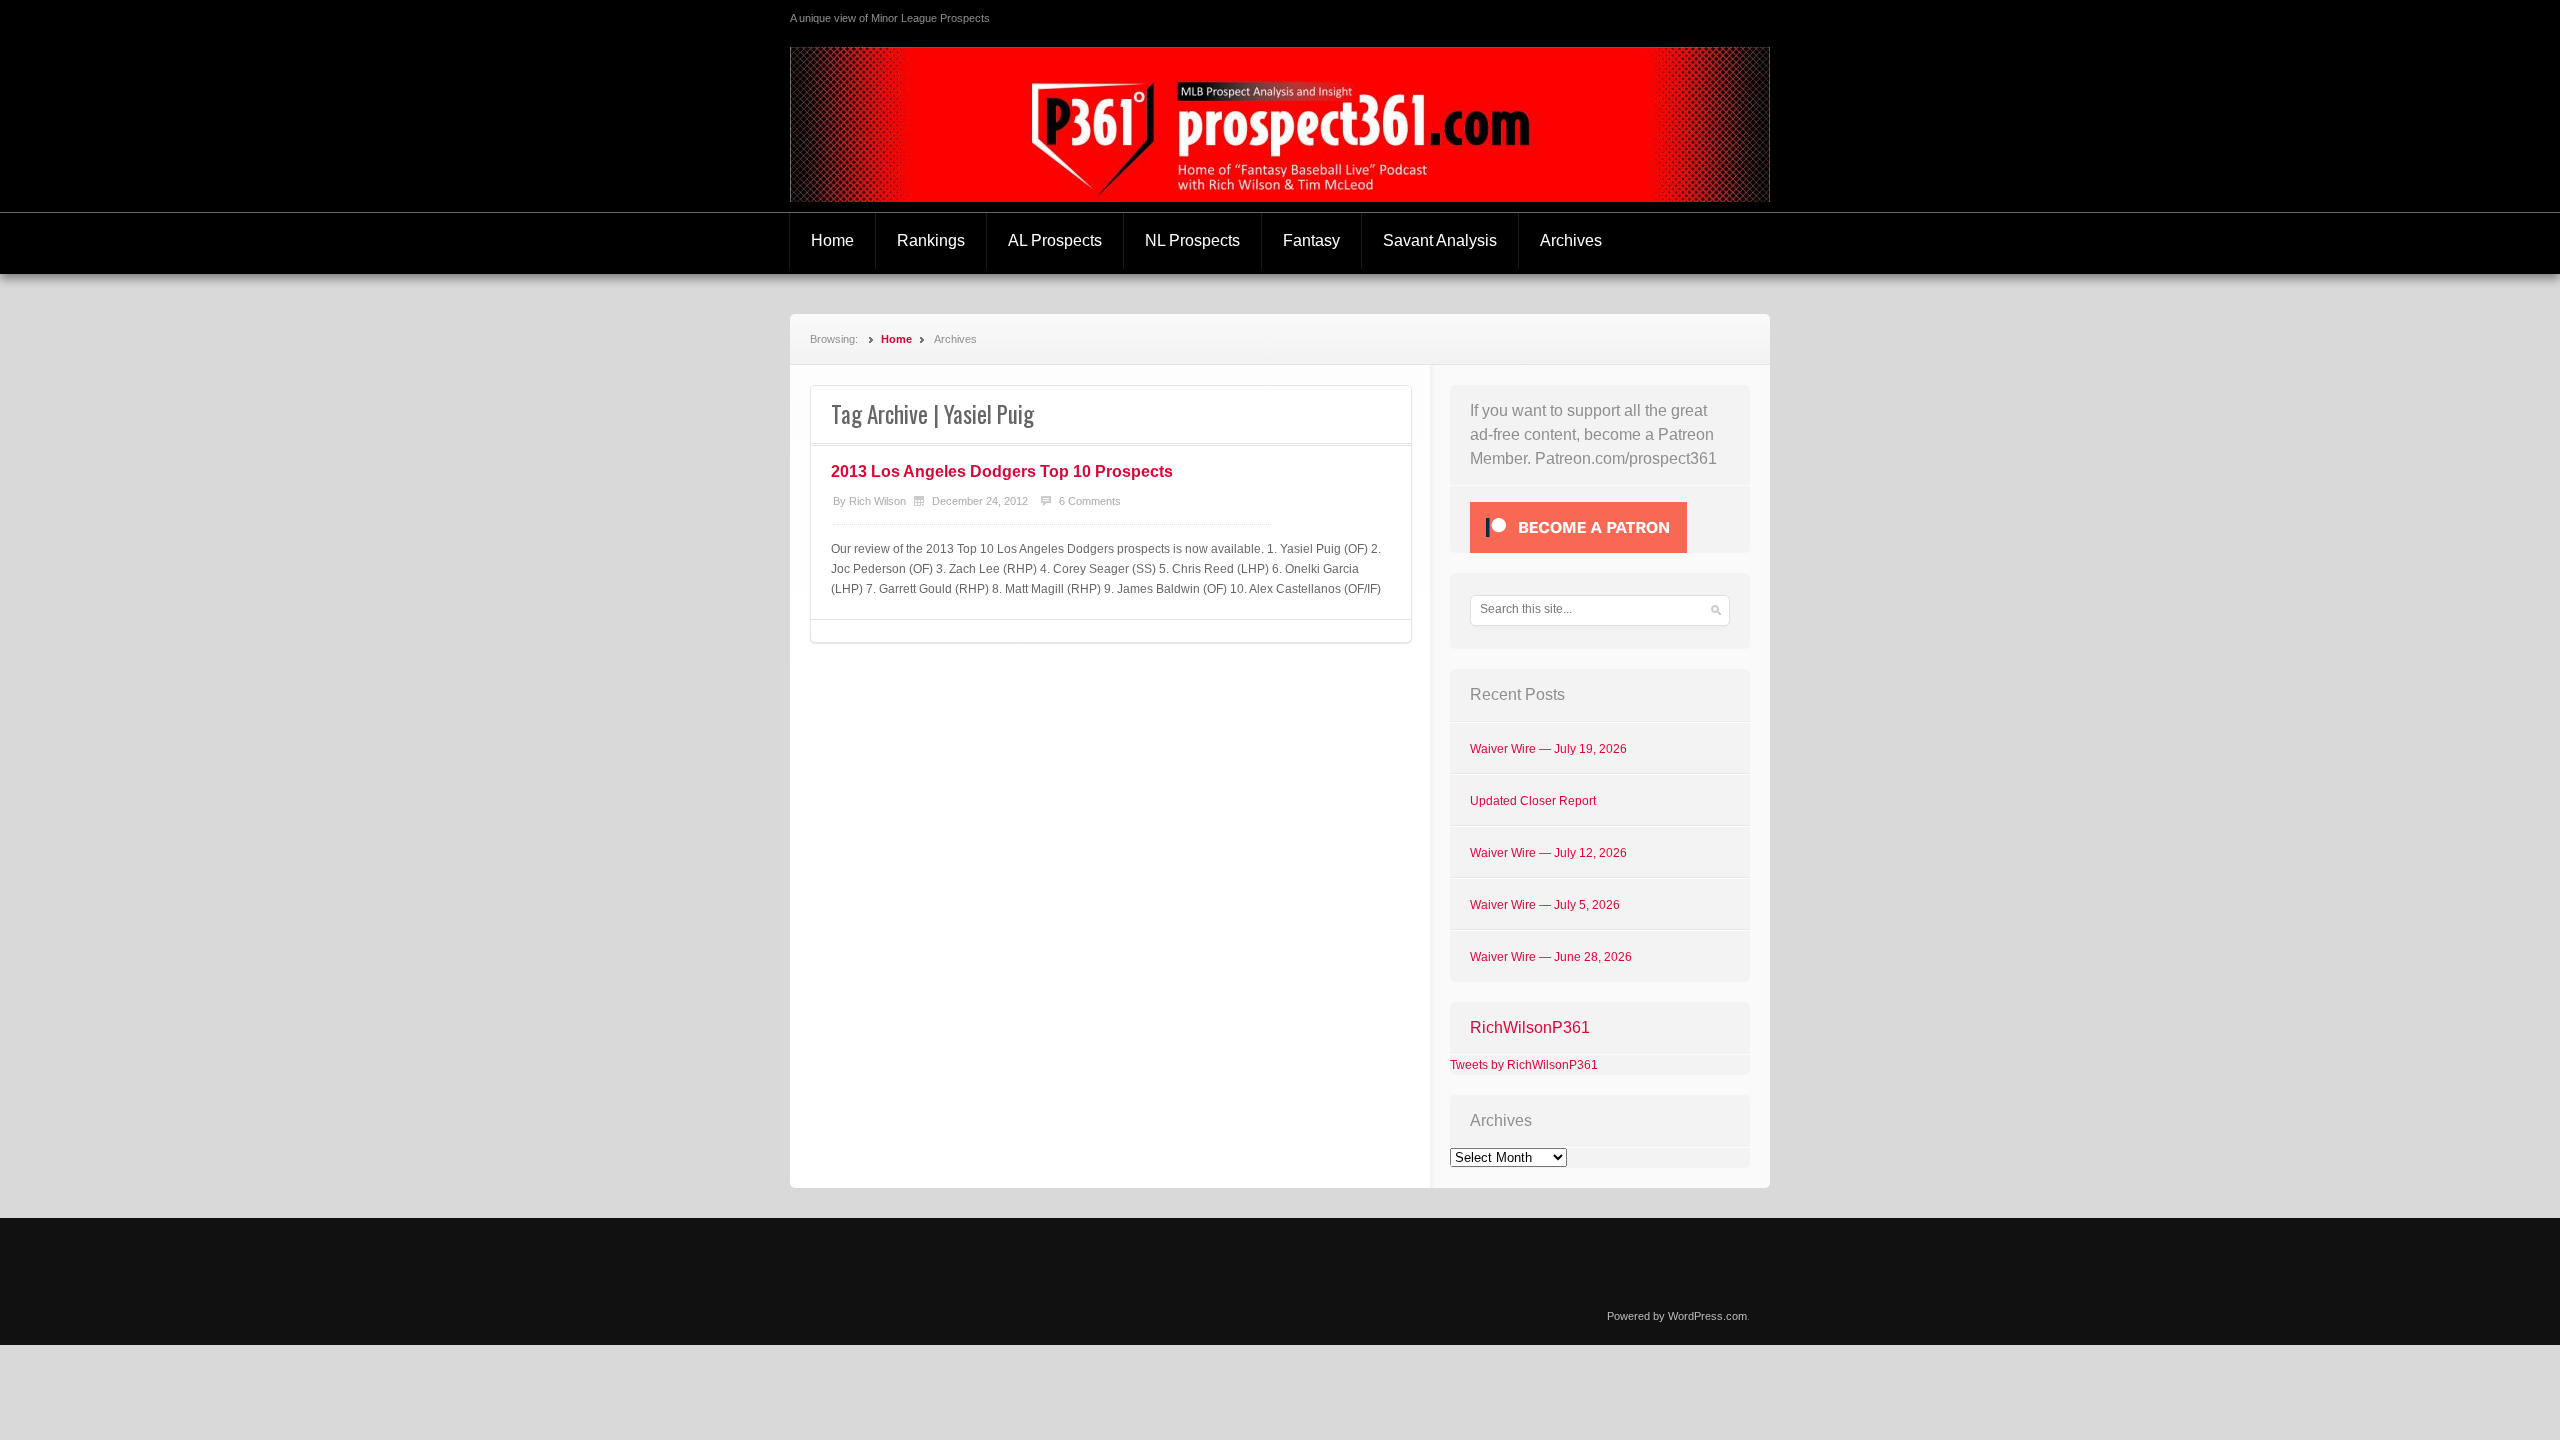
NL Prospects (1192, 240)
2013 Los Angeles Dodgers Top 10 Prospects (1002, 471)
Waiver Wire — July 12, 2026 (1548, 853)
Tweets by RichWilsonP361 (1524, 1065)
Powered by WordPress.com (1677, 1316)
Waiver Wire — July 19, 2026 (1548, 749)
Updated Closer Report (1533, 801)
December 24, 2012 (980, 501)
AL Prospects (1055, 240)
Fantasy (1311, 240)
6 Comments (1090, 501)
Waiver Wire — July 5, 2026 (1545, 905)
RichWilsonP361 (1530, 1027)
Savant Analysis (1440, 240)
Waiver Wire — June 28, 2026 (1551, 957)
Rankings (931, 240)
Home (832, 240)
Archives (1571, 240)
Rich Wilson (877, 501)
